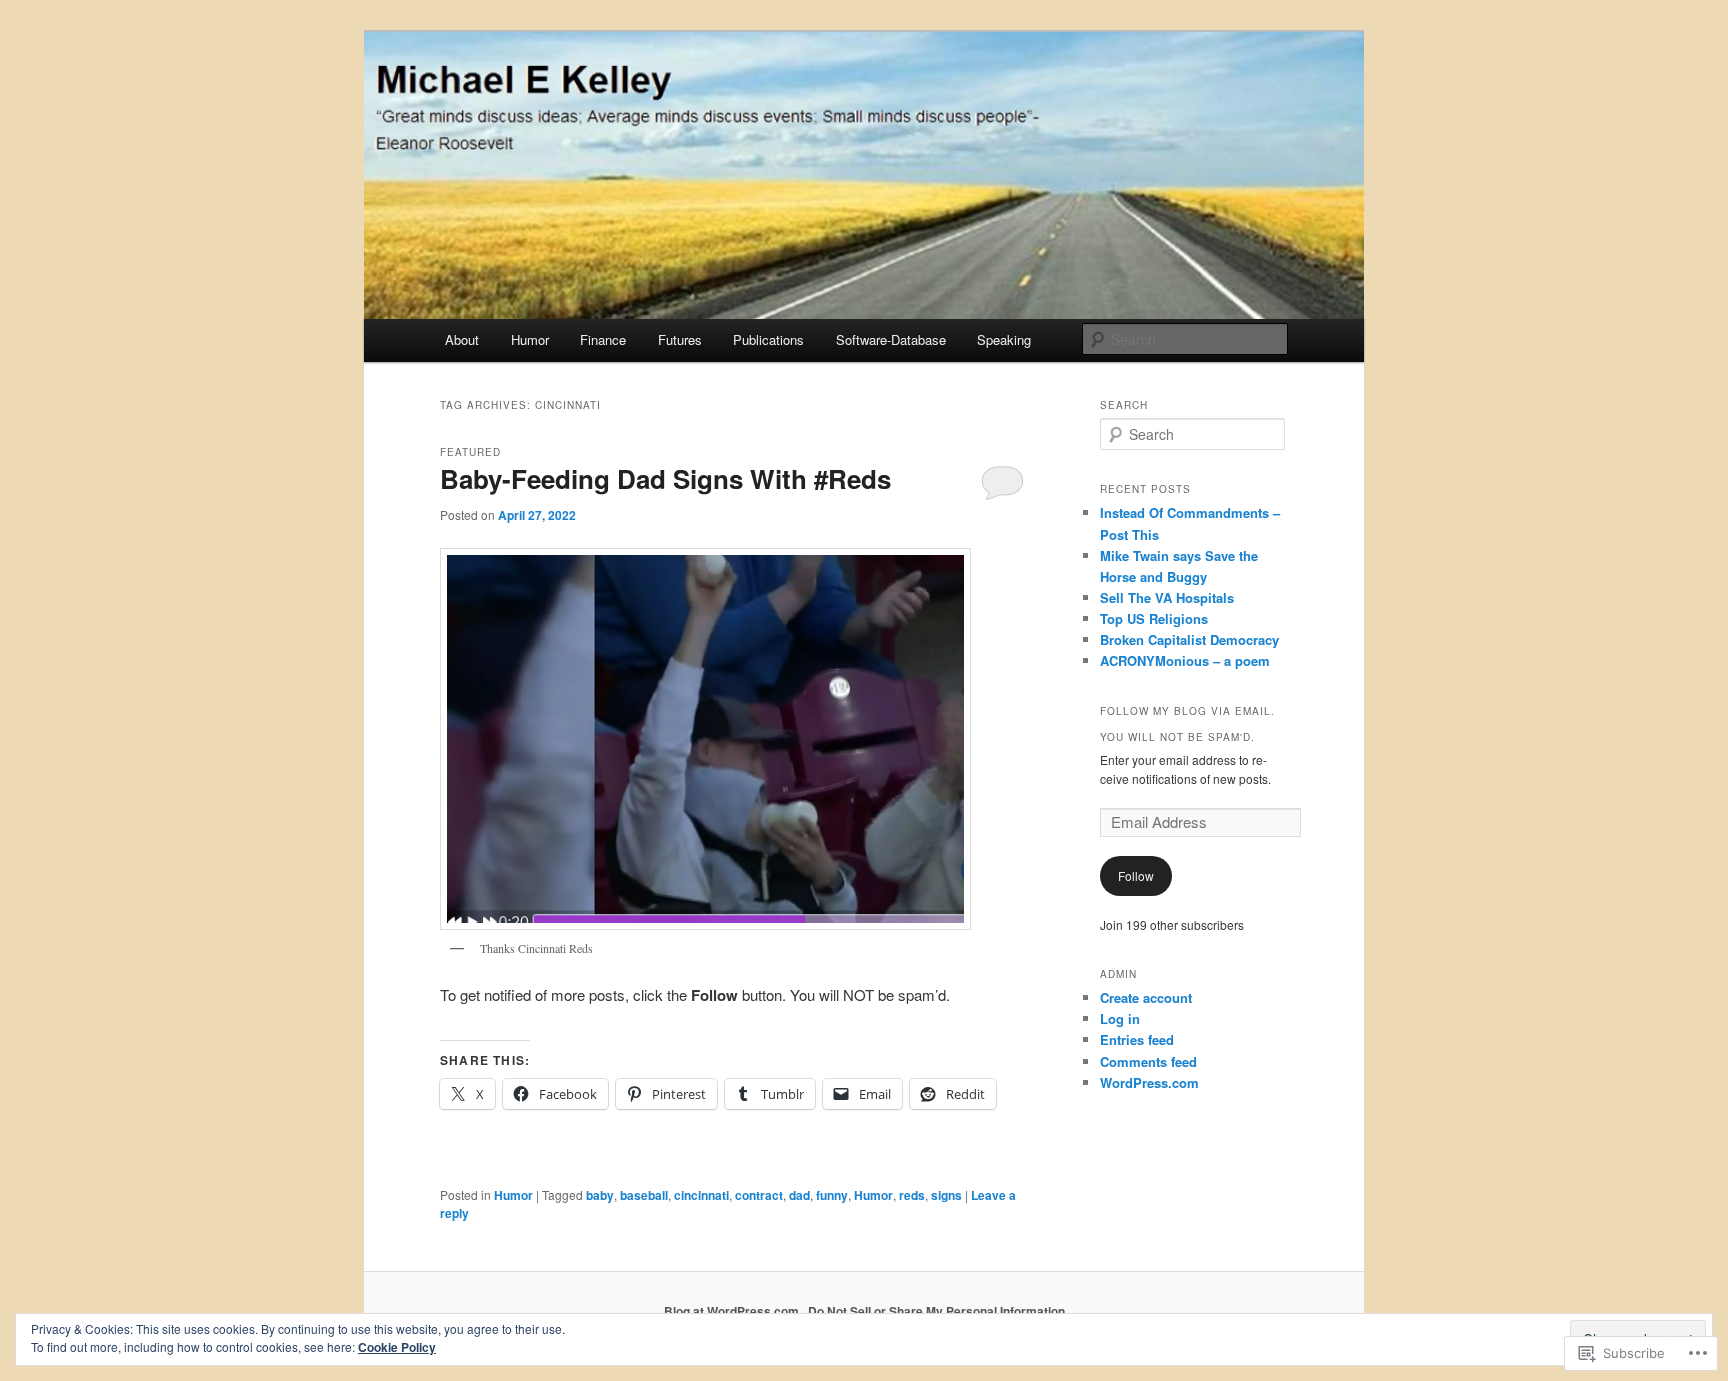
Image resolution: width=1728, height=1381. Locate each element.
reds (912, 1195)
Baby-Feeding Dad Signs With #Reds (665, 478)
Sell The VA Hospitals (1167, 597)
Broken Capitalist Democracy (1189, 639)
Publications (768, 339)
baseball (644, 1195)
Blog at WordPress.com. (733, 1311)
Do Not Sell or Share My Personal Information (936, 1311)
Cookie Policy (397, 1347)
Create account (1146, 997)
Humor (530, 339)
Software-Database (891, 339)
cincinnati (701, 1195)
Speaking (1004, 339)
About (462, 339)
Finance (603, 339)
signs (946, 1195)
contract (759, 1195)
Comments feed (1148, 1061)
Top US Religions (1154, 618)
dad (799, 1195)
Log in (1120, 1018)
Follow (1136, 875)
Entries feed (1137, 1039)
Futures (680, 339)
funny (832, 1195)
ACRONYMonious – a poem (1185, 660)
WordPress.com (1149, 1082)
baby (600, 1195)
